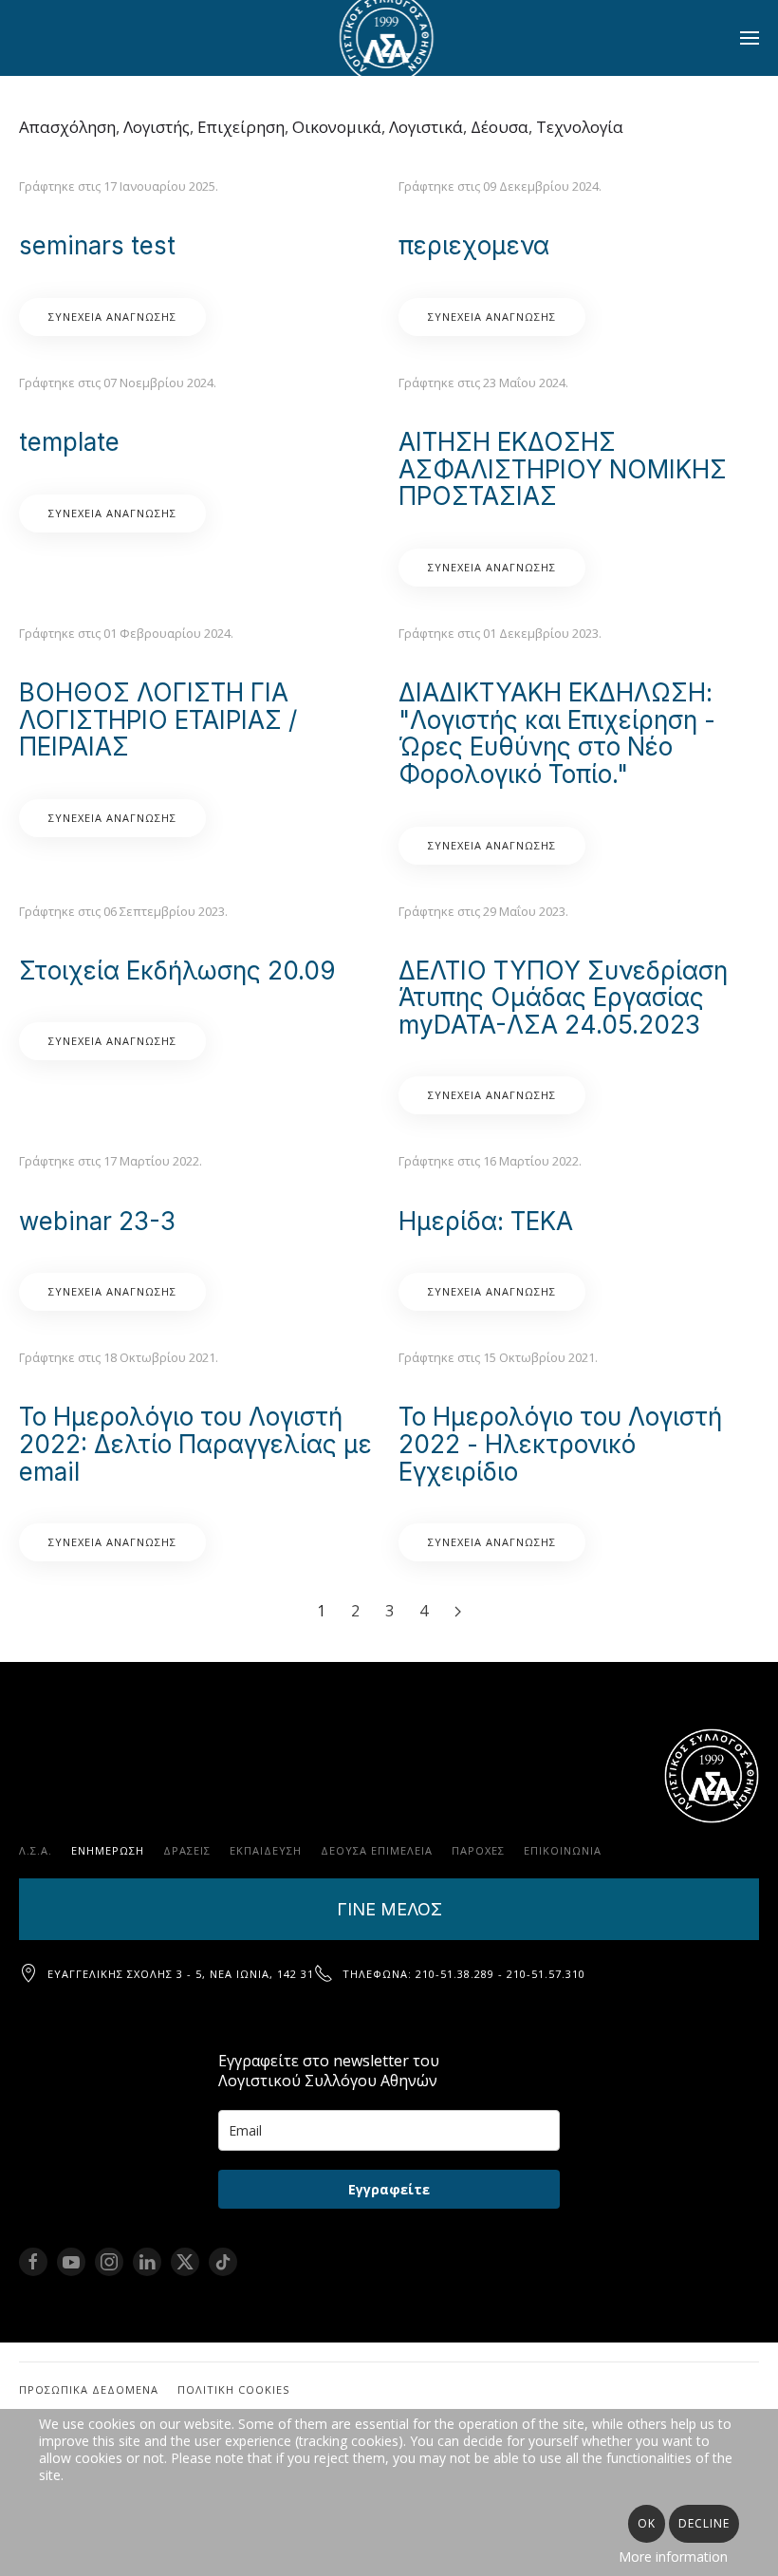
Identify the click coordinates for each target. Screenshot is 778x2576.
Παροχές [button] (478, 1850)
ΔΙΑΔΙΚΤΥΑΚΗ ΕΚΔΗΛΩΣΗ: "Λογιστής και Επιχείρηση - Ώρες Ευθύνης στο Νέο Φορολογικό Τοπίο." (557, 733)
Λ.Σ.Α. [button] (36, 1850)
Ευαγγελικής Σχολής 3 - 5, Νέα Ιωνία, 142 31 (181, 1974)
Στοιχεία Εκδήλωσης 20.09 (177, 971)
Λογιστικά (426, 127)
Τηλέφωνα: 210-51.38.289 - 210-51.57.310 (464, 1974)
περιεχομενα (474, 245)
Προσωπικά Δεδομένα (89, 2389)
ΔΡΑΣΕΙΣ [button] (187, 1850)
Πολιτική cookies (233, 2389)
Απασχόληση (67, 127)
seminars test (97, 245)
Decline (704, 2523)
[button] (750, 38)
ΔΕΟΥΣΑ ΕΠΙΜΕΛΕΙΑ (377, 1850)
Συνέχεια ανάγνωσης (112, 317)
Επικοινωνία (563, 1850)
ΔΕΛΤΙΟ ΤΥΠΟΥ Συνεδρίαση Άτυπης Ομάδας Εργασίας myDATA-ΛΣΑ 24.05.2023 (563, 998)
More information (673, 2557)
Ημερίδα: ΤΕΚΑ (486, 1221)
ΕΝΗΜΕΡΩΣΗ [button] (108, 1850)
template (69, 442)
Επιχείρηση (241, 127)
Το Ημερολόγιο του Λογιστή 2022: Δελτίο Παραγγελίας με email (195, 1444)
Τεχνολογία (580, 127)
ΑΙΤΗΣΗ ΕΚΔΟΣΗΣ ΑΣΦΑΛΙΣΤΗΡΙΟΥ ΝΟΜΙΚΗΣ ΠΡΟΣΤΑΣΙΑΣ (563, 469)
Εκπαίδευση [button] (266, 1850)
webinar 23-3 (97, 1221)
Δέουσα (500, 127)
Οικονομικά (337, 127)
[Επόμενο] (457, 1612)
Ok (647, 2523)
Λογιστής (157, 127)
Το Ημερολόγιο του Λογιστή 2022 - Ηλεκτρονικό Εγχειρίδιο (560, 1444)
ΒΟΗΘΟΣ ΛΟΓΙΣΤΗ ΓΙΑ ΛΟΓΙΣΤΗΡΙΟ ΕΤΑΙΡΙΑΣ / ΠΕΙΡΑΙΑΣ (158, 719)
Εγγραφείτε (389, 2189)
